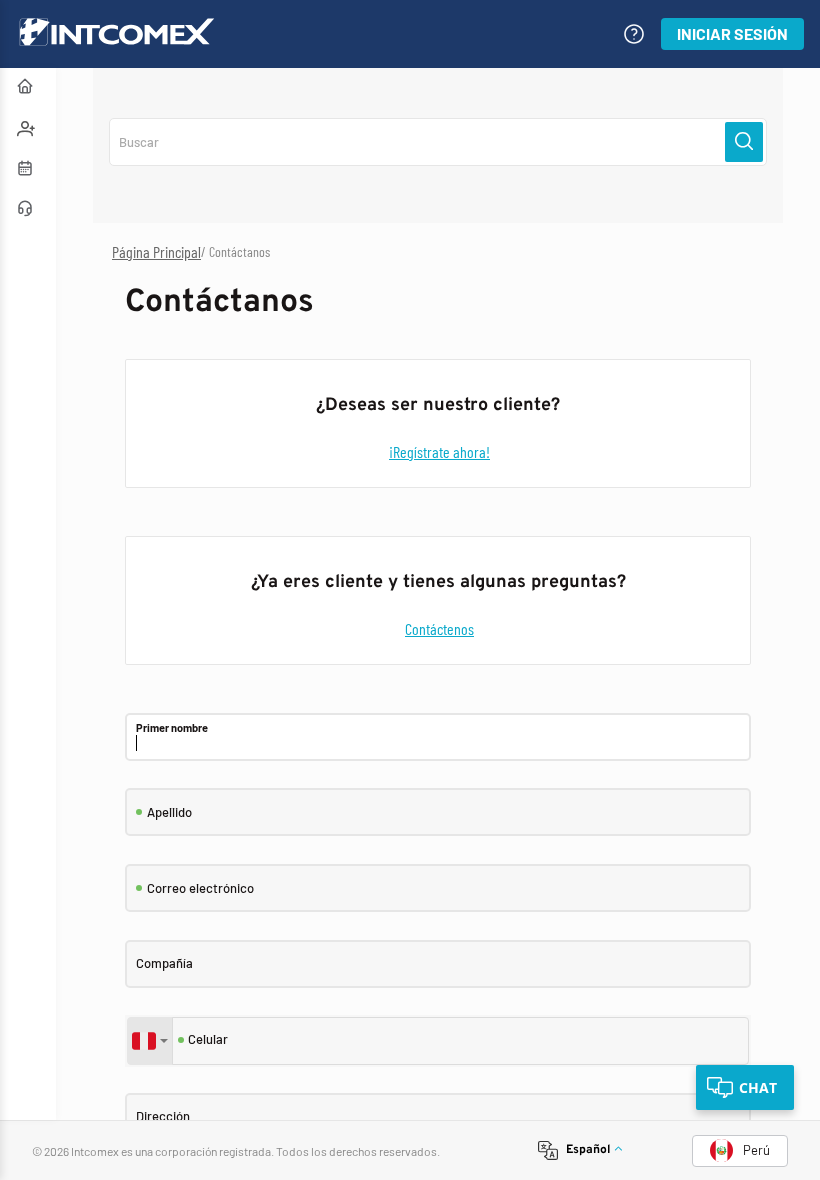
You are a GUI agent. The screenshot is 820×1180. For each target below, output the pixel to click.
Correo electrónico (200, 888)
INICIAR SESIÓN (732, 33)
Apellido (169, 812)
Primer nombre (172, 727)
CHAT (758, 1087)
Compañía (164, 963)
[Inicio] (28, 88)
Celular (208, 1039)
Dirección (163, 1116)
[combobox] (150, 1041)
